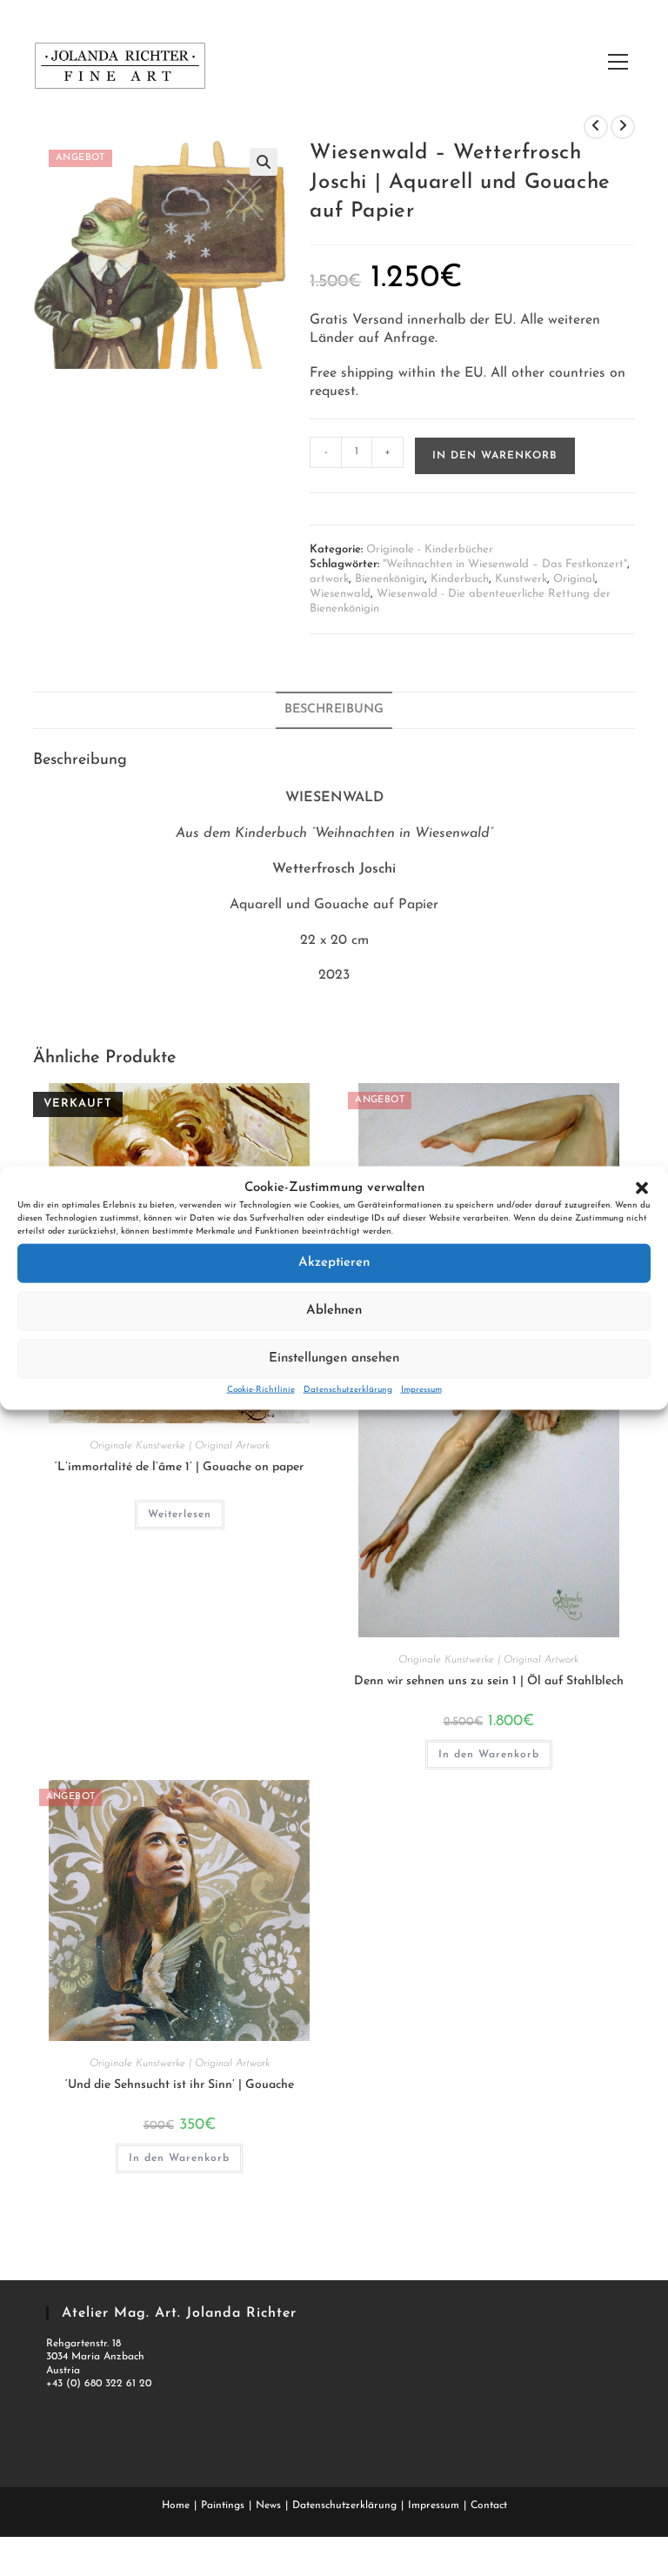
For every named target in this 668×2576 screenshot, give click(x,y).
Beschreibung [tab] (334, 709)
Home (176, 2506)
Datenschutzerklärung (348, 1389)
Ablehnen (334, 1311)
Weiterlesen (180, 1515)
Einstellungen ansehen (334, 1358)
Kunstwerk (521, 579)
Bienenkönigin (390, 579)
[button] (642, 1188)
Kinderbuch (460, 579)
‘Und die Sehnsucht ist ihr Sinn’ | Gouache (180, 2085)
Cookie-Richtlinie (261, 1389)
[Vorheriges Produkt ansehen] (596, 127)
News (268, 2506)
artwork (329, 579)
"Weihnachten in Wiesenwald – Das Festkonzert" (505, 564)
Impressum (421, 1389)
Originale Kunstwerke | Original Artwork (180, 1446)
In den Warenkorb (495, 456)
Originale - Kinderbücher (430, 549)
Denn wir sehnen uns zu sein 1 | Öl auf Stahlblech (489, 1681)
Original (574, 579)
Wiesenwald (340, 594)
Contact (489, 2506)
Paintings (223, 2506)
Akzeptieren (334, 1263)
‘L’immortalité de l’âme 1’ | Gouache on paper (179, 1467)
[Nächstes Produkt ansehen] (623, 127)
